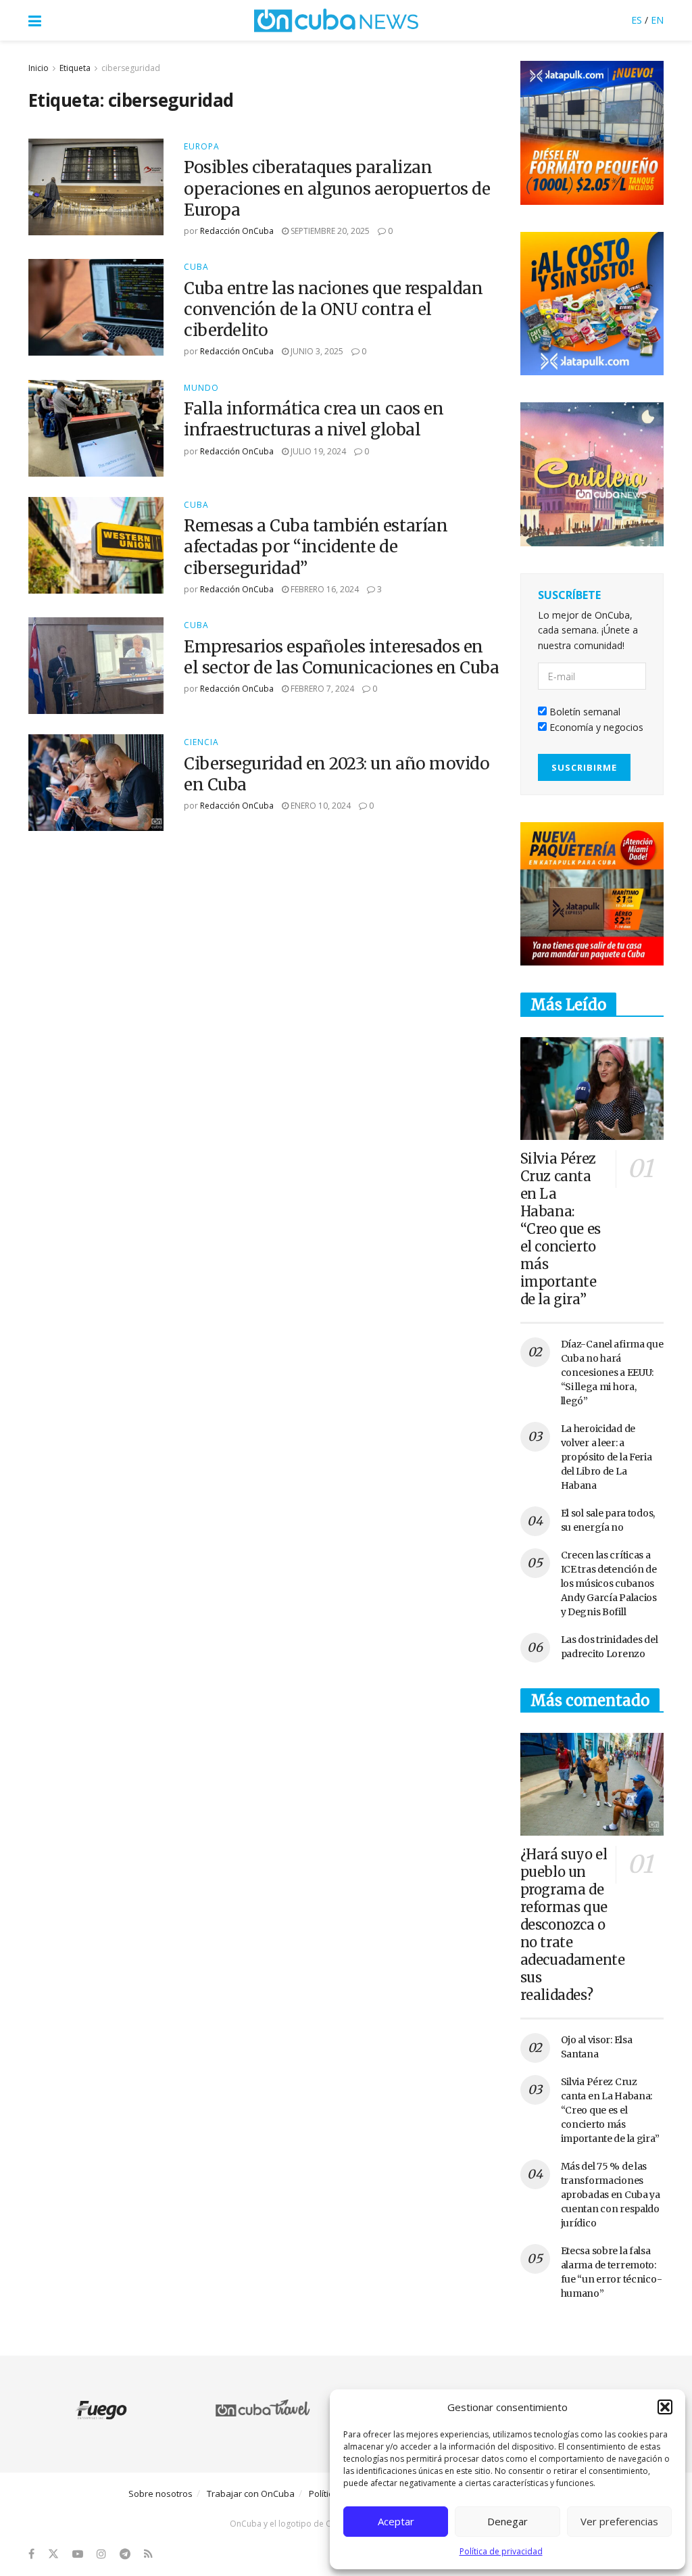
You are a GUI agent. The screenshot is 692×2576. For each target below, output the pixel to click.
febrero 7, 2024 (321, 689)
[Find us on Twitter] (53, 2554)
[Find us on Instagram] (101, 2554)
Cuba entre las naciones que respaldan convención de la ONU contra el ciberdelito (333, 309)
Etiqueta (75, 68)
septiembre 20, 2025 (329, 231)
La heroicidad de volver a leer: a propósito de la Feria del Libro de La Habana (607, 1457)
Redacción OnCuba (237, 231)
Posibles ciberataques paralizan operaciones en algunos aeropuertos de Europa (337, 188)
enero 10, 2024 (320, 806)
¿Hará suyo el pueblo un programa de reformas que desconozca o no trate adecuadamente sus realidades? (573, 1925)
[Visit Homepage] (337, 20)
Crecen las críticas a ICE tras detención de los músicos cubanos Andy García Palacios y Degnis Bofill (609, 1583)
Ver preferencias (619, 2521)
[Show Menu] (35, 20)
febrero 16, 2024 (324, 589)
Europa (202, 147)
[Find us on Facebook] (31, 2554)
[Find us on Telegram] (125, 2554)
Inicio (39, 68)
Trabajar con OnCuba (251, 2494)
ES (637, 20)
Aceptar (396, 2521)
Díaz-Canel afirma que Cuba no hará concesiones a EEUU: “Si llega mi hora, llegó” (612, 1373)
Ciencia (201, 742)
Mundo (201, 388)
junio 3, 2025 (316, 351)
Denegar (508, 2521)
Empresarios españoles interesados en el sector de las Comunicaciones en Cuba (341, 657)
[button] (665, 2407)
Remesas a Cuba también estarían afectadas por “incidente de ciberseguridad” (316, 547)
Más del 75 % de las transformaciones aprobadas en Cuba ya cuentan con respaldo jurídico (611, 2195)
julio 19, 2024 (317, 451)
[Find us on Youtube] (78, 2554)
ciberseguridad (131, 68)
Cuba (196, 267)
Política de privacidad (501, 2551)
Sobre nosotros (160, 2494)
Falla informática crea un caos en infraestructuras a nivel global (314, 419)
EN (657, 20)
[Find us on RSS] (148, 2554)
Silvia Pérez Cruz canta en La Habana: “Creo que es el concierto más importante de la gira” (561, 1229)
